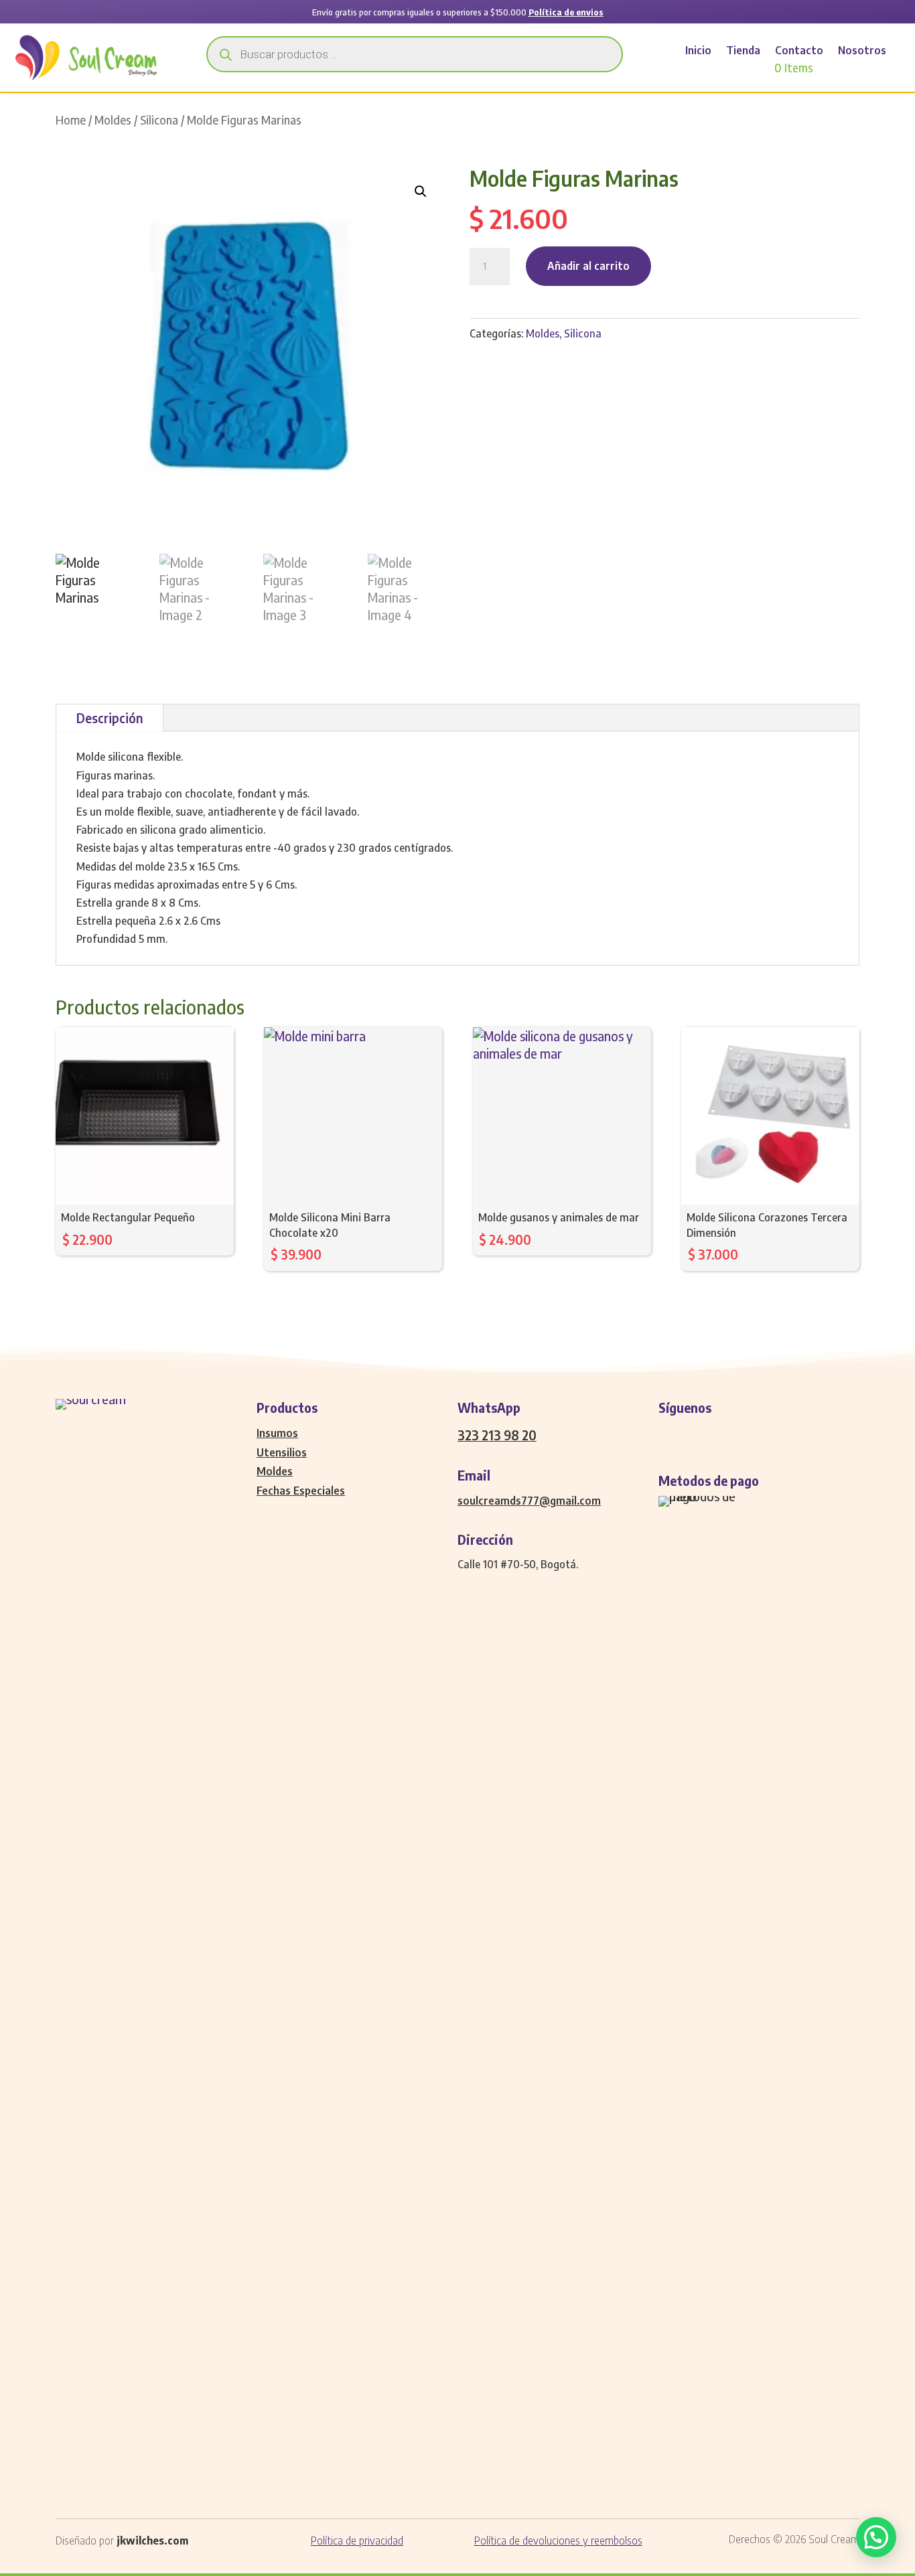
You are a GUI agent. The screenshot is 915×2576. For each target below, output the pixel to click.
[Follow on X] (723, 1434)
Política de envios (566, 12)
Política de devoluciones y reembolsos (558, 2541)
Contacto (799, 51)
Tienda (743, 51)
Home (71, 120)
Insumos (277, 1433)
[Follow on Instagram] (696, 1434)
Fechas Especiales (301, 1491)
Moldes (113, 120)
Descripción (110, 718)
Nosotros (862, 51)
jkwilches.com (152, 2541)
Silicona (159, 120)
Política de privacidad (357, 2541)
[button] (421, 192)
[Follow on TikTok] (750, 1434)
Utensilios (282, 1452)
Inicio (698, 51)
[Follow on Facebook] (669, 1434)
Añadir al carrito (588, 266)
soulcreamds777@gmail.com (529, 1501)
